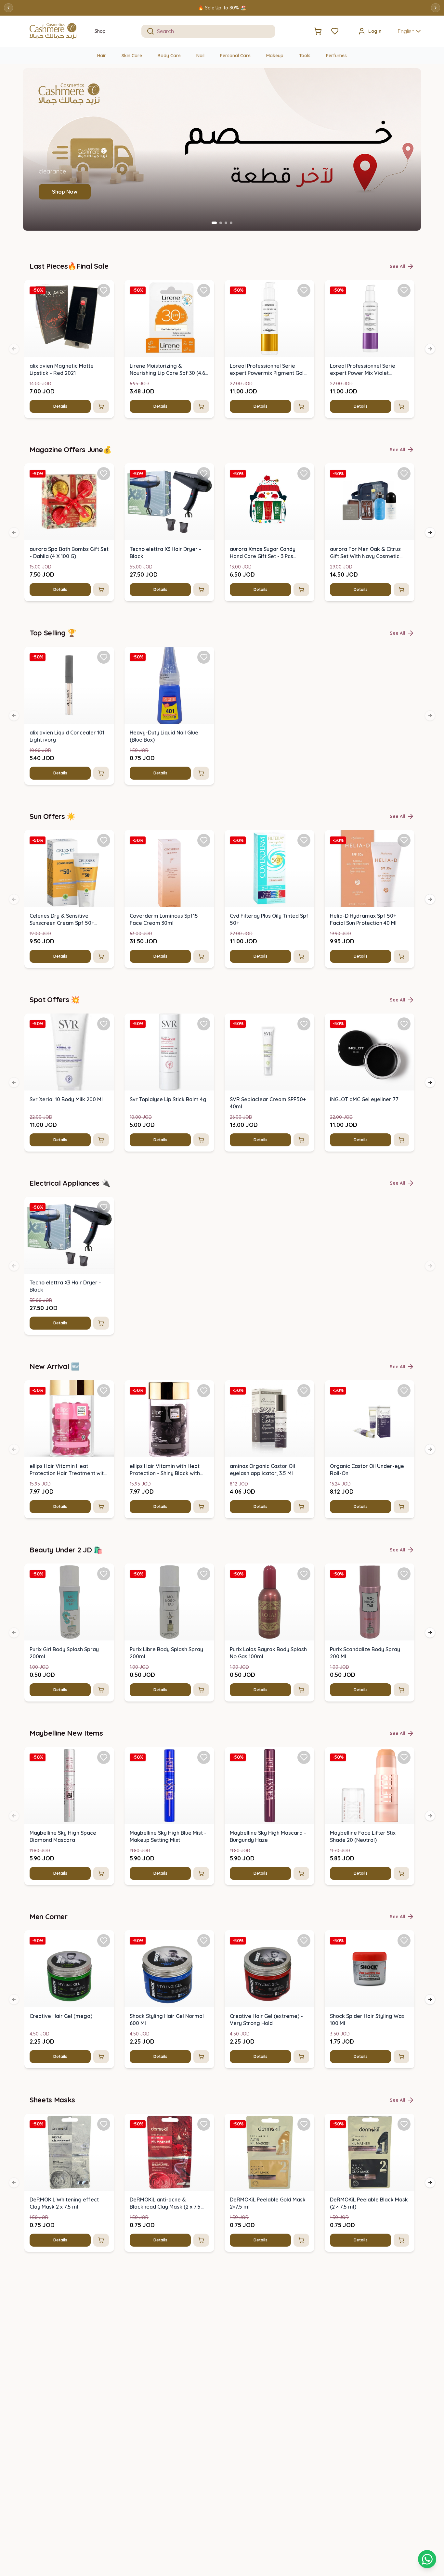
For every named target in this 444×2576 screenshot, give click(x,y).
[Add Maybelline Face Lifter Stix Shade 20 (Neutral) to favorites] (404, 1757)
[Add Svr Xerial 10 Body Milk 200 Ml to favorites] (104, 1024)
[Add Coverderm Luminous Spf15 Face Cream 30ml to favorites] (204, 840)
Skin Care (132, 56)
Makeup (275, 56)
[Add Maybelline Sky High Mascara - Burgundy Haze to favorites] (304, 1757)
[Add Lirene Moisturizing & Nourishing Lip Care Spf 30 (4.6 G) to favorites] (204, 290)
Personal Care (235, 56)
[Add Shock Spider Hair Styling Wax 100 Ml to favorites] (404, 1941)
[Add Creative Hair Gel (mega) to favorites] (104, 1941)
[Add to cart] (101, 406)
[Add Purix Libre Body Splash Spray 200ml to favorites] (204, 1574)
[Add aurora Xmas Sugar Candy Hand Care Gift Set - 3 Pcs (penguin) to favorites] (304, 474)
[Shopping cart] (427, 2559)
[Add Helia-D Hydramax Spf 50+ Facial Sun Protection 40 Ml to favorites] (404, 840)
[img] (69, 319)
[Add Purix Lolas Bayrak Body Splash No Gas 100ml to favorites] (304, 1574)
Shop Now (65, 192)
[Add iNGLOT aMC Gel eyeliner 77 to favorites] (404, 1024)
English (406, 31)
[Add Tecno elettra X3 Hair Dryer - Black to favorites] (204, 474)
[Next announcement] (436, 8)
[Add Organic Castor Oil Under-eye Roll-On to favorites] (404, 1391)
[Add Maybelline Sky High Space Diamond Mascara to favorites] (104, 1757)
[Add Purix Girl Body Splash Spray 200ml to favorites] (104, 1574)
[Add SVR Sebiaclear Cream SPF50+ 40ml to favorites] (304, 1024)
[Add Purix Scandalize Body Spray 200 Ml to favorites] (404, 1574)
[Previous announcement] (8, 8)
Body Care (169, 56)
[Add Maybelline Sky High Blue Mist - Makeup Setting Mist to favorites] (204, 1757)
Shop (100, 31)
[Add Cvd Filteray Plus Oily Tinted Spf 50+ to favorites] (304, 840)
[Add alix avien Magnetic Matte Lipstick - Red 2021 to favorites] (104, 290)
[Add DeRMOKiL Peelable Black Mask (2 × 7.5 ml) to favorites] (404, 2124)
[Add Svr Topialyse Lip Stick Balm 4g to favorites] (204, 1024)
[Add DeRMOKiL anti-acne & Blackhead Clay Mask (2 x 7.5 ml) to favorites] (204, 2124)
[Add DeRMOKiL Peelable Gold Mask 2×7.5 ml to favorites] (304, 2124)
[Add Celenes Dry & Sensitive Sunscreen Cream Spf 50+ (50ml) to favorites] (104, 840)
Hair (102, 56)
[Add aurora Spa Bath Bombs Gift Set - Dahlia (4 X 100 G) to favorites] (104, 474)
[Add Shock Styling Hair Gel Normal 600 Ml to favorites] (204, 1941)
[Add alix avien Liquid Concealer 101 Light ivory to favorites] (104, 657)
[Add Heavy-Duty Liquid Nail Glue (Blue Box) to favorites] (204, 657)
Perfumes (336, 56)
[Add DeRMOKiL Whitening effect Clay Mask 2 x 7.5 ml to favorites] (104, 2124)
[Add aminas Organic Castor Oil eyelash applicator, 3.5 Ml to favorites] (304, 1391)
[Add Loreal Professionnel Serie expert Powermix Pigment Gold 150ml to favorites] (304, 290)
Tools (305, 56)
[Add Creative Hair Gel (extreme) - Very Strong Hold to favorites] (304, 1941)
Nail (200, 56)
